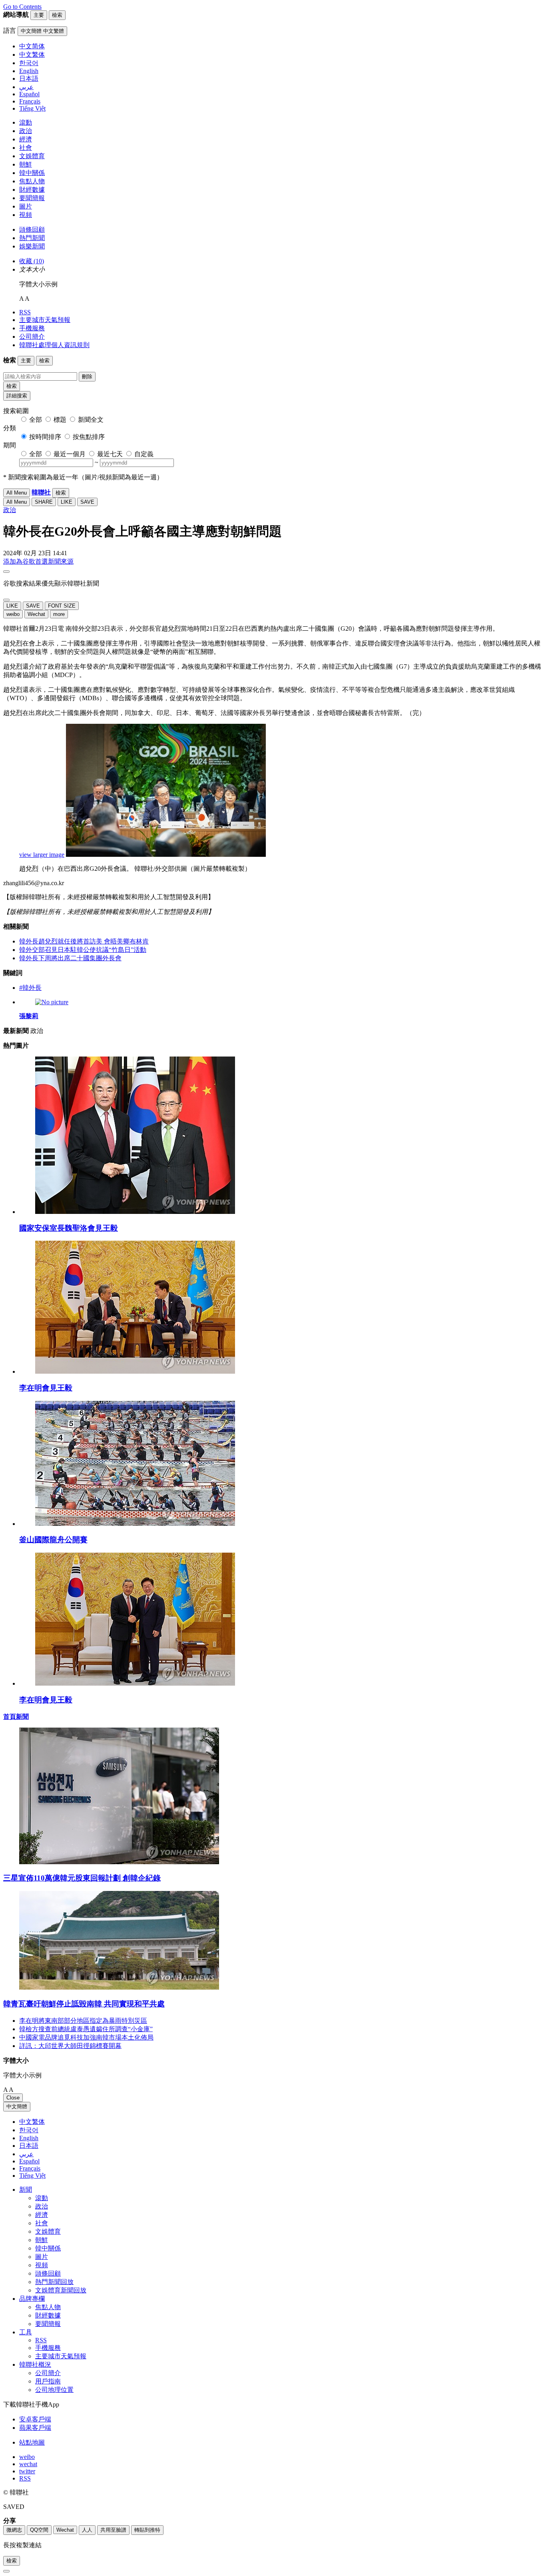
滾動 (26, 122)
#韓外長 (30, 988)
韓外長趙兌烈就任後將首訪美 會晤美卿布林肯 (84, 941)
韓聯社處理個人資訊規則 (54, 345)
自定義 (144, 454)
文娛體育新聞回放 (61, 2290)
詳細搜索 (17, 396)
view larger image (42, 855)
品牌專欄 (32, 2299)
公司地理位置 (54, 2390)
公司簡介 (32, 337)
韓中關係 (32, 173)
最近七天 (110, 454)
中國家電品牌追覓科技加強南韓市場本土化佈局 (86, 2037)
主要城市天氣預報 (45, 320)
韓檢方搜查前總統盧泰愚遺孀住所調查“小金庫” (86, 2029)
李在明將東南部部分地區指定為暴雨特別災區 (83, 2021)
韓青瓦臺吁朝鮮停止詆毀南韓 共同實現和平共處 (84, 2004)
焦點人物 (32, 181)
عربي (26, 2154)
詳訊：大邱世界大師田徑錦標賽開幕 (70, 2046)
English (29, 2138)
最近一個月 (70, 454)
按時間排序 (45, 437)
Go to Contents (22, 7)
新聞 (26, 2190)
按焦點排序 (89, 437)
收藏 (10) (32, 261)
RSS (25, 312)
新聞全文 (91, 420)
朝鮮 (26, 164)
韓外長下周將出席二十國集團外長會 (70, 958)
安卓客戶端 (35, 2419)
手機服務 (32, 328)
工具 (26, 2332)
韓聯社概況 (35, 2364)
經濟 (26, 139)
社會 (26, 148)
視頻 (26, 215)
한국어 (29, 2130)
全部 (36, 420)
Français (30, 2168)
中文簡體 (17, 2106)
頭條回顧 (32, 229)
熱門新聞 (32, 238)
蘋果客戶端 (35, 2428)
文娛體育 (32, 156)
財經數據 (32, 190)
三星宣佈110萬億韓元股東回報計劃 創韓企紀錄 (82, 1878)
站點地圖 (32, 2442)
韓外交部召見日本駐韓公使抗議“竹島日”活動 (83, 950)
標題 (60, 420)
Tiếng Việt (32, 2176)
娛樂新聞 (32, 246)
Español (29, 2161)
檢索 (12, 386)
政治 (26, 131)
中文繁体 (32, 2122)
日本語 (29, 2146)
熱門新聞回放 (54, 2282)
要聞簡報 (32, 198)
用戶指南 (48, 2381)
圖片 (26, 206)
